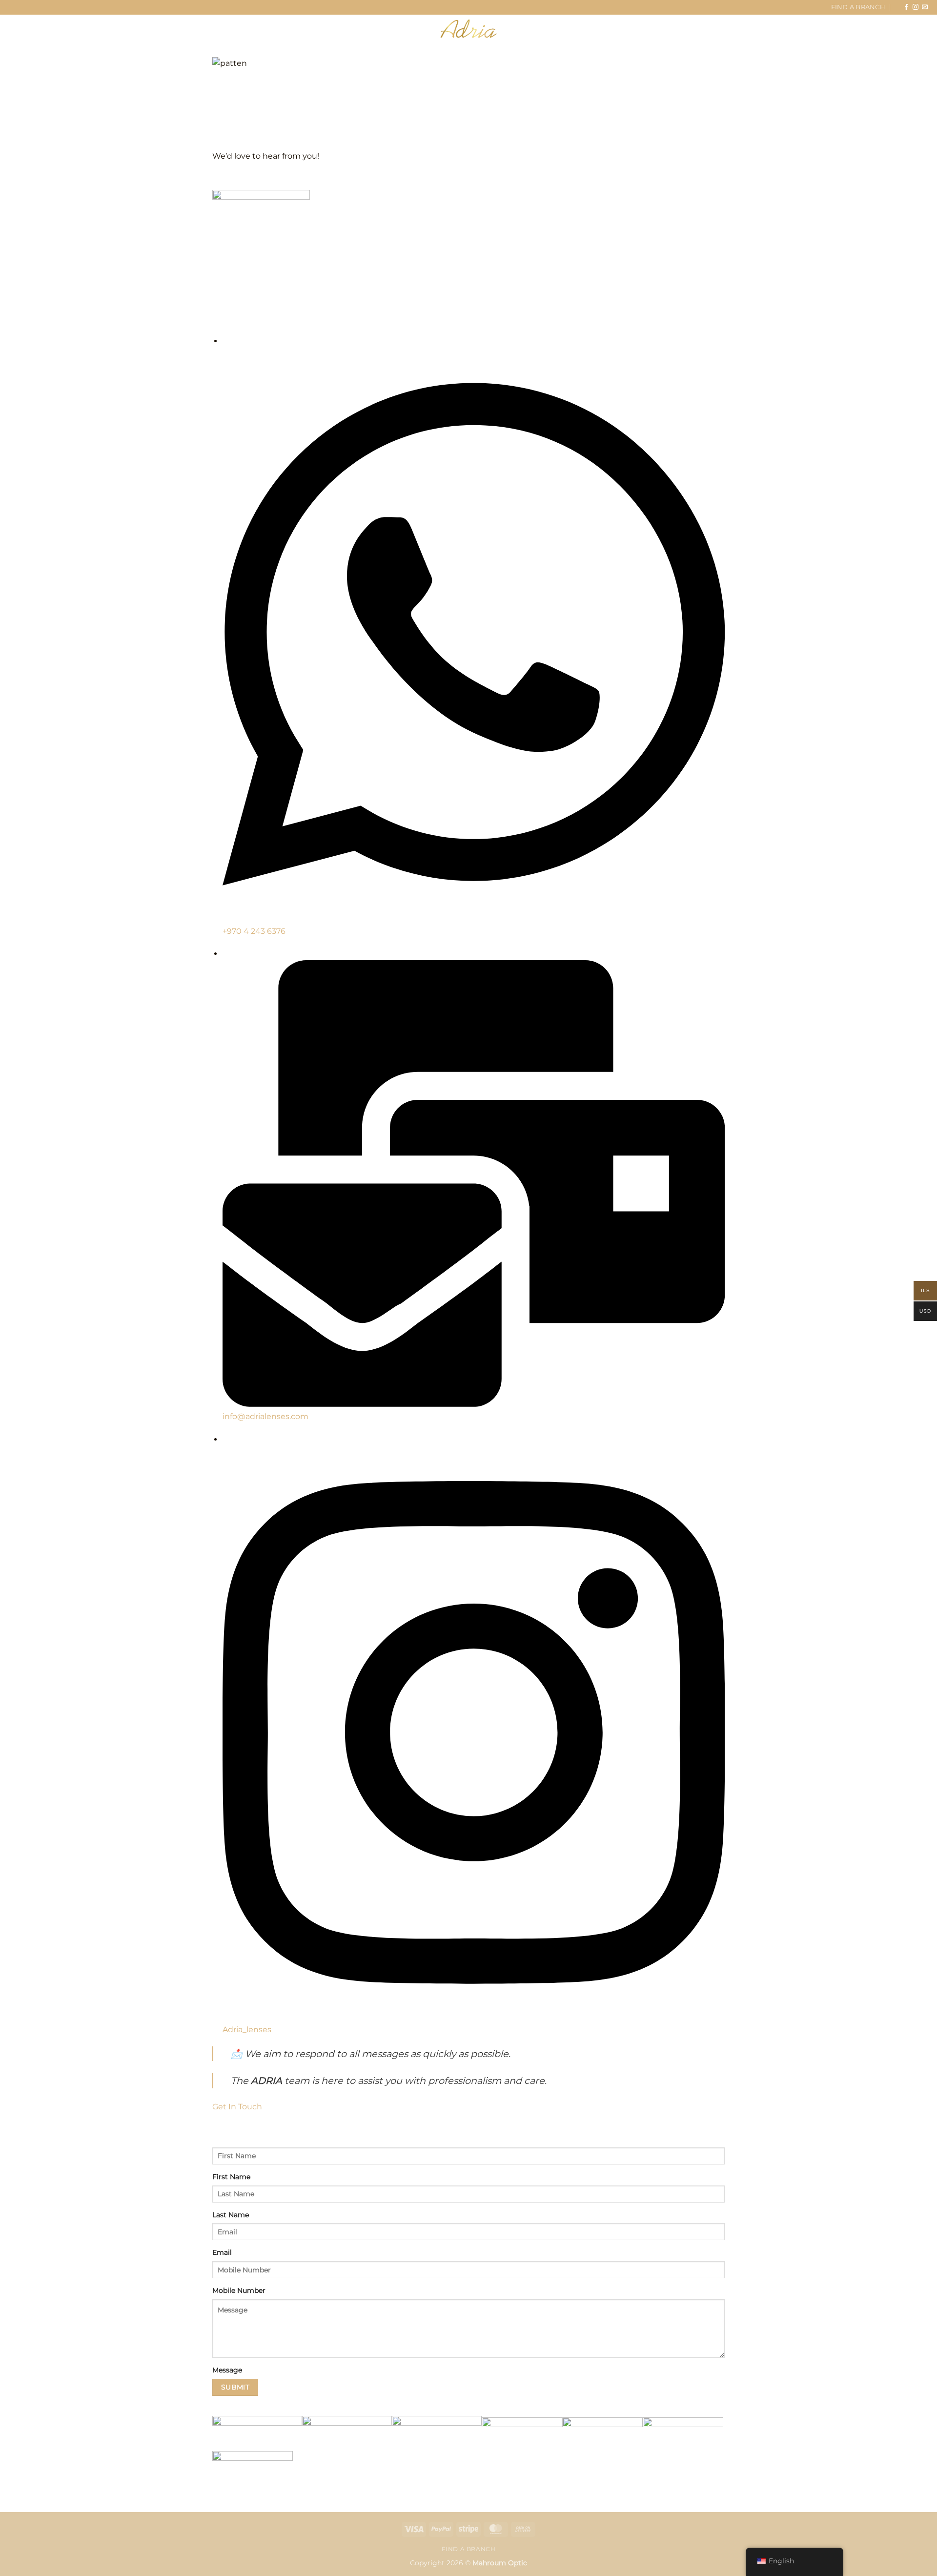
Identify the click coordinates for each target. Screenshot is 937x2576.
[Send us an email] (925, 7)
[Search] (62, 28)
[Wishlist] (876, 29)
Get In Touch (237, 2107)
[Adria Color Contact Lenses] (468, 29)
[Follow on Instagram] (916, 7)
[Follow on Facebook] (906, 7)
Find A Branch (858, 7)
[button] (25, 29)
